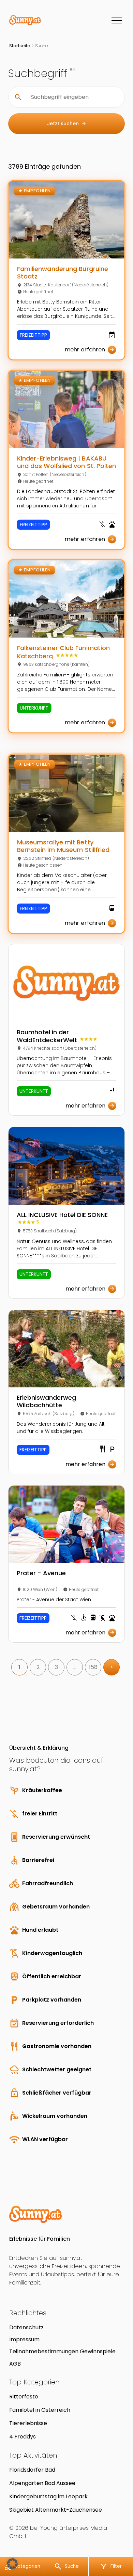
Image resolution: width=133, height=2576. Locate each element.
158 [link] (93, 1667)
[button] (12, 2564)
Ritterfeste (24, 2397)
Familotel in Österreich (40, 2410)
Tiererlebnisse (28, 2423)
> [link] (112, 1667)
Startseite (20, 46)
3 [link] (56, 1667)
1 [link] (19, 1667)
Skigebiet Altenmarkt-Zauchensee (56, 2510)
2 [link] (38, 1667)
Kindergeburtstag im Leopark (48, 2496)
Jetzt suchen (67, 124)
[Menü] (117, 21)
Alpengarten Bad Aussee (42, 2483)
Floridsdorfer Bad (32, 2470)
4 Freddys (23, 2437)
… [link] (75, 1667)
